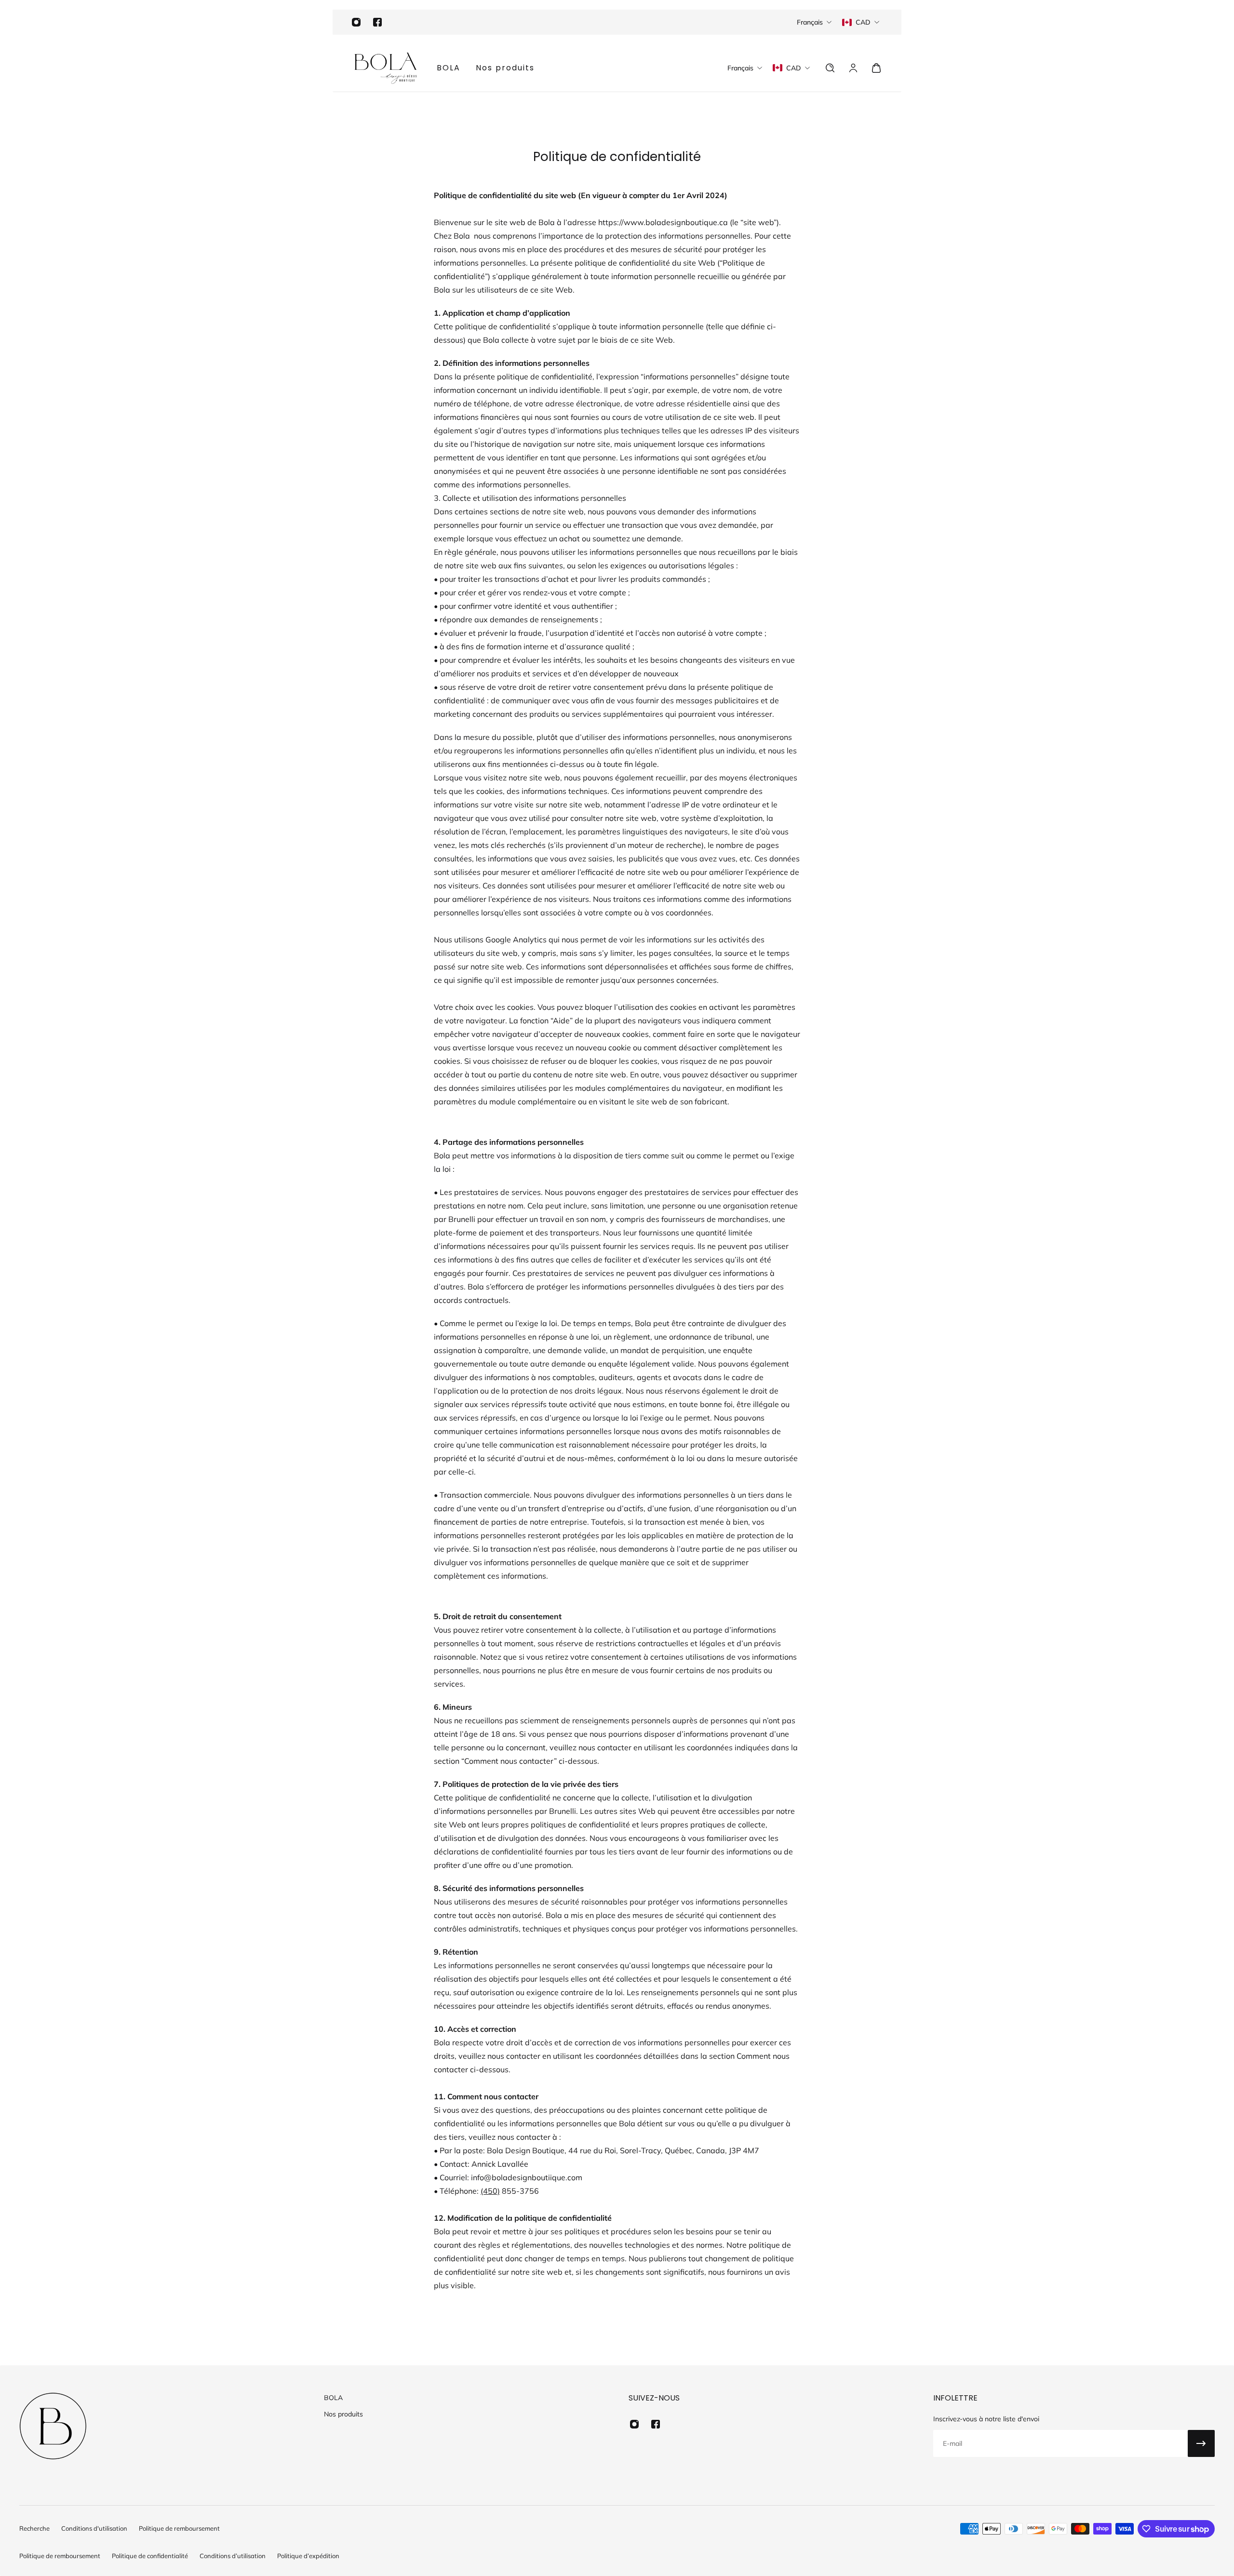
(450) (490, 2191)
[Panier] (876, 68)
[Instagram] (356, 22)
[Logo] (386, 68)
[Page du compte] (853, 68)
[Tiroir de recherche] (830, 68)
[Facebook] (377, 22)
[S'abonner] (1201, 2443)
